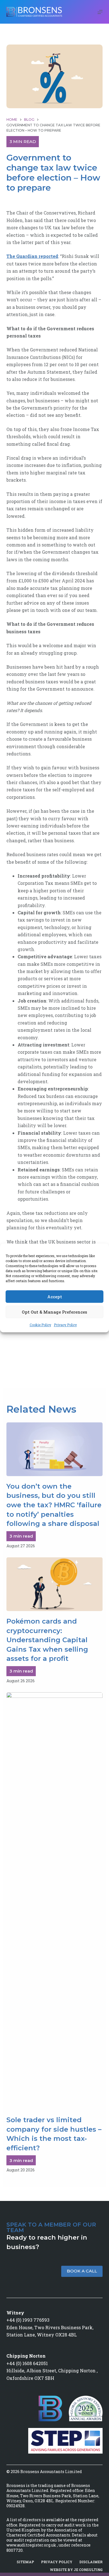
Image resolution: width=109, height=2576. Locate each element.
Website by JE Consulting (76, 2570)
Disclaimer (91, 2562)
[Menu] (100, 12)
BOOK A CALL (82, 2271)
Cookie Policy (40, 1325)
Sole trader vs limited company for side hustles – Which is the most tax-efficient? (54, 2134)
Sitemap (25, 2562)
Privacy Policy (65, 1325)
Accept (55, 1297)
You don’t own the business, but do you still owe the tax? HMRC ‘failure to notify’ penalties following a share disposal (54, 1505)
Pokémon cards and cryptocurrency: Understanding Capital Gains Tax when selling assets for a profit (47, 1640)
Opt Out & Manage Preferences (54, 1312)
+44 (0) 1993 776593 (28, 2320)
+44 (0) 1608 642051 (27, 2363)
